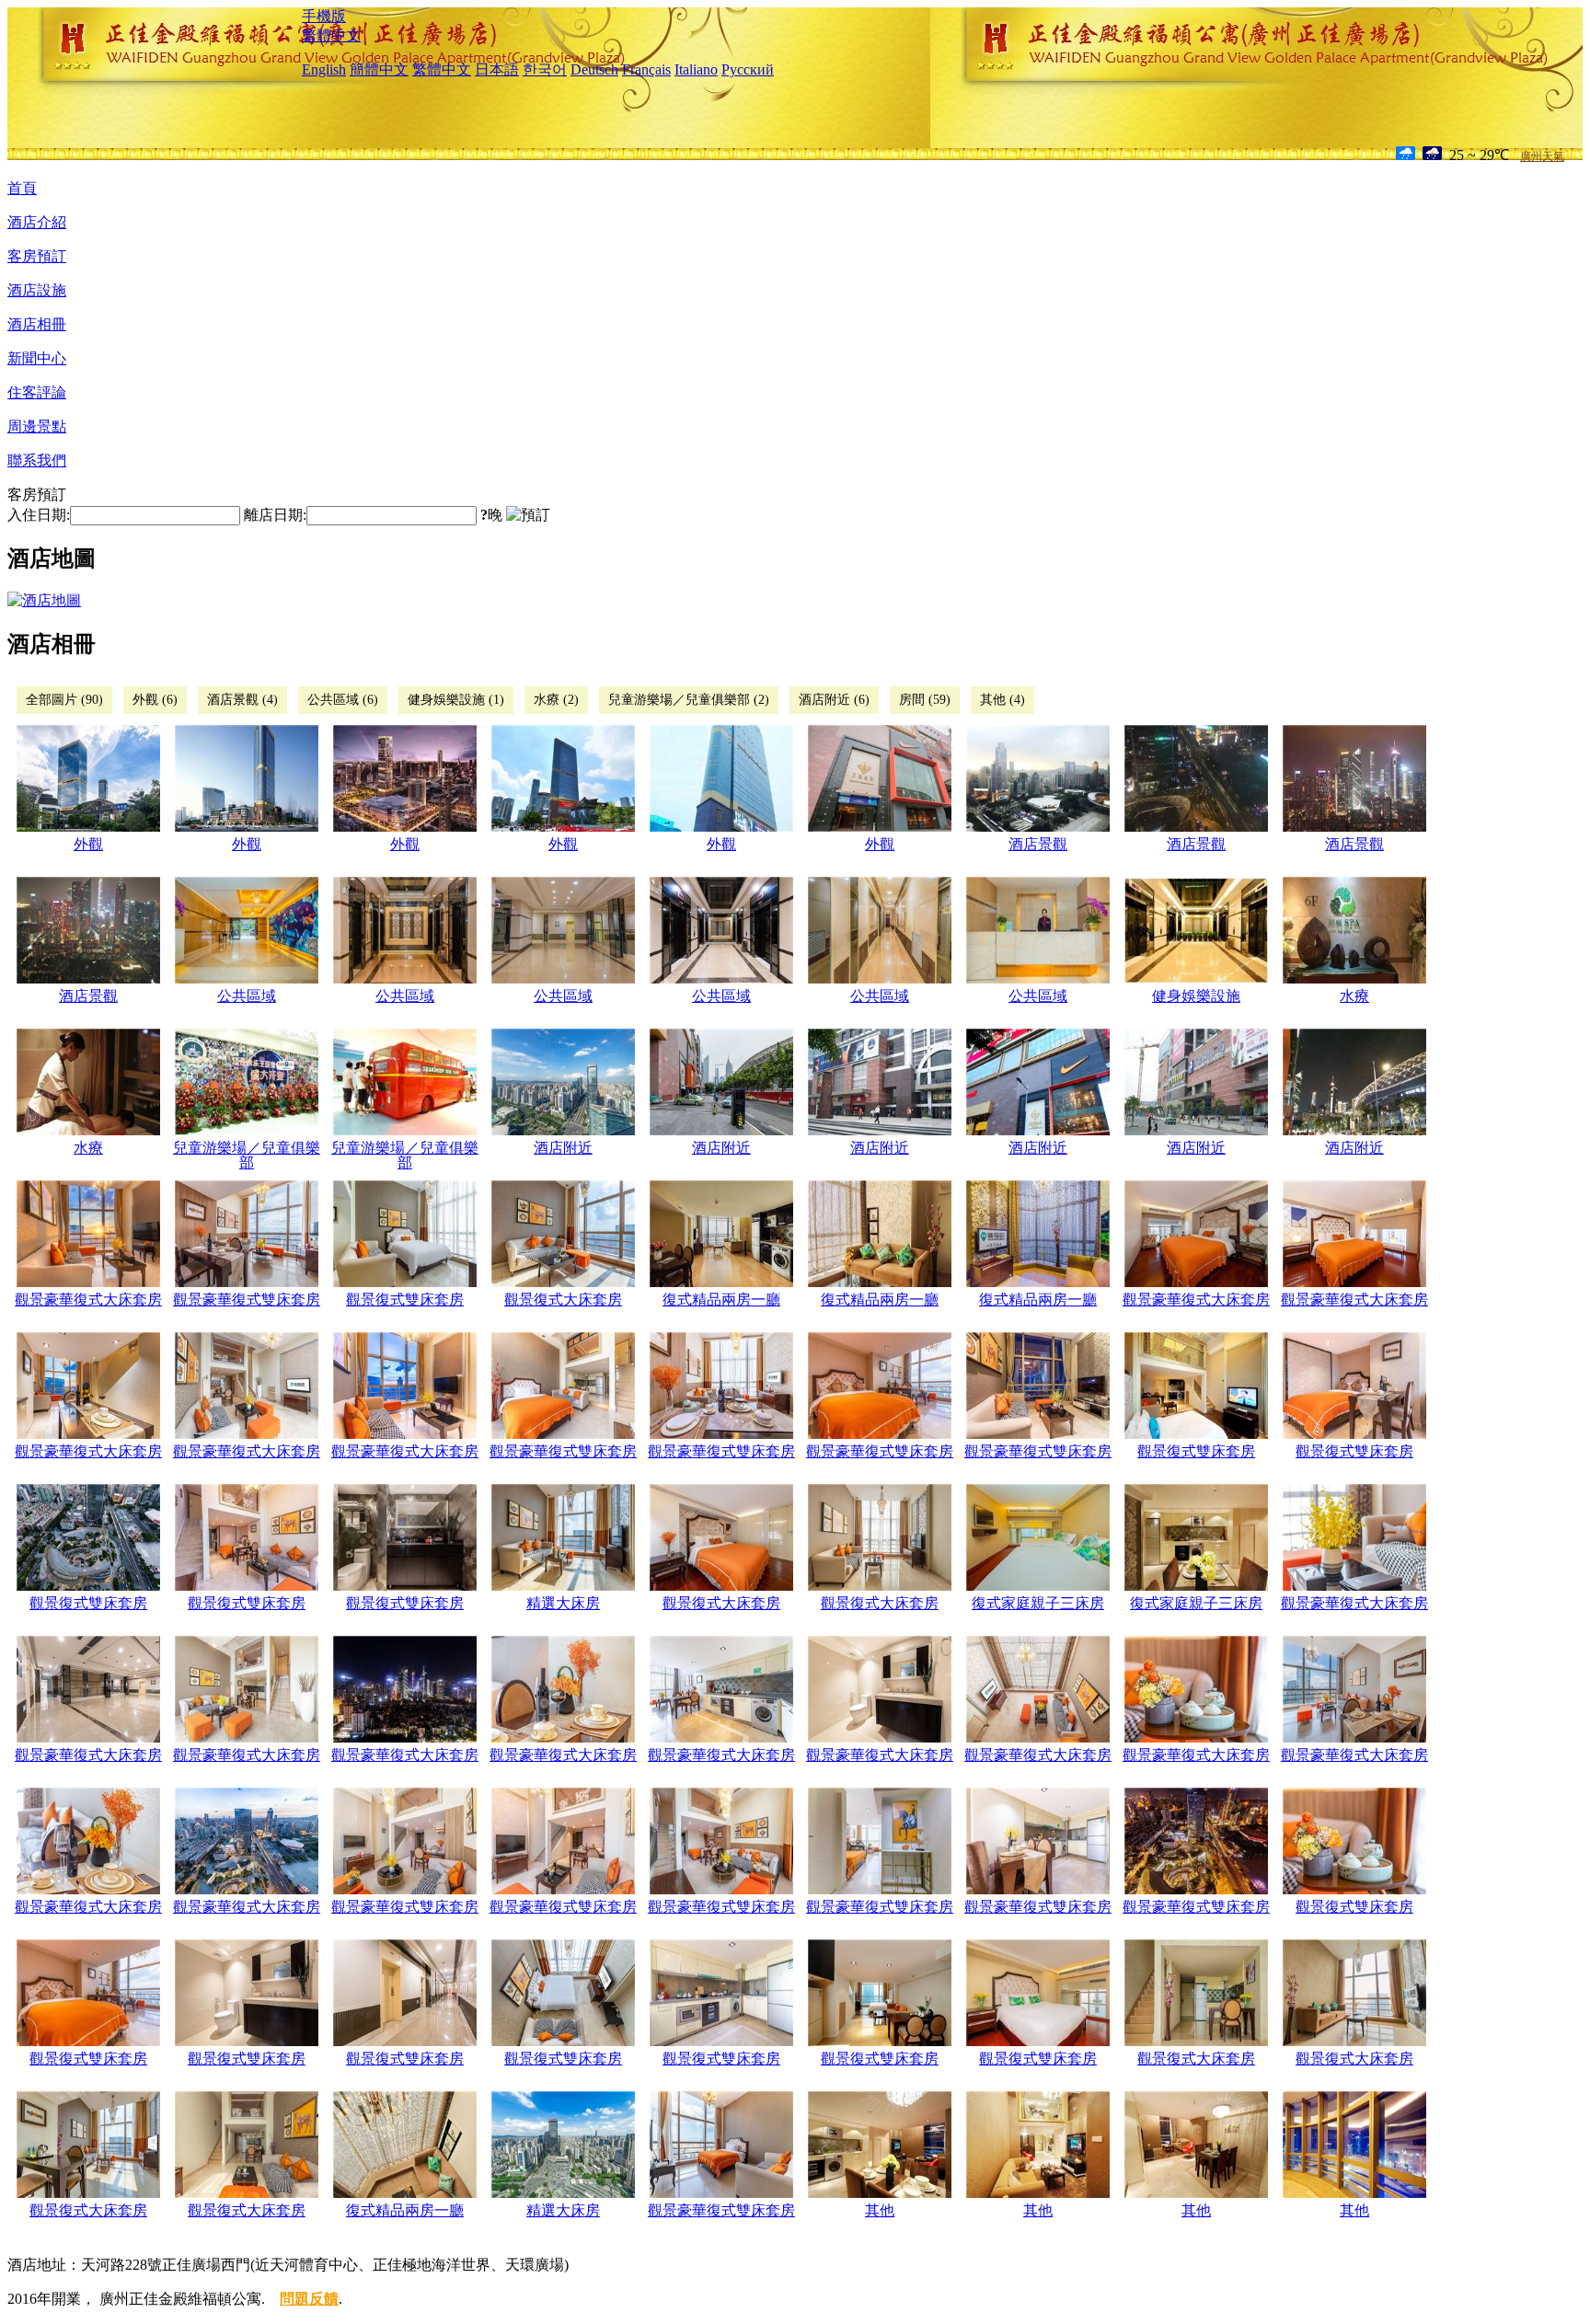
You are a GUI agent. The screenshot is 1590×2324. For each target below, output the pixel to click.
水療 (1354, 996)
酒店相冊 (37, 324)
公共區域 (247, 996)
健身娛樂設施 (1196, 996)
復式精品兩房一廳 (721, 1300)
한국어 (545, 69)
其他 (880, 2210)
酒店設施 (37, 290)
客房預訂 (37, 256)
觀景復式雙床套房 (405, 1300)
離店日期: (275, 515)
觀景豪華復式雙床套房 (247, 1300)
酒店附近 (563, 1148)
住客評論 (37, 392)
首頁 (22, 188)
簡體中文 (379, 69)
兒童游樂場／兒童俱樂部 (247, 1155)
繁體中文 (331, 35)
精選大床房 (563, 1603)
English (324, 69)
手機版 (324, 16)
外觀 (88, 844)
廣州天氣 (1542, 156)
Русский (748, 69)
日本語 (497, 69)
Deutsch (594, 69)
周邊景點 (37, 426)
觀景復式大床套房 (563, 1300)
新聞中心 (37, 358)
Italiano (696, 69)
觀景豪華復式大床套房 (88, 1300)
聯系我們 (37, 460)
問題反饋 (309, 2299)
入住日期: (39, 515)
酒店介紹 (37, 222)
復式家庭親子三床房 (1038, 1603)
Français (646, 69)
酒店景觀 (1038, 844)
